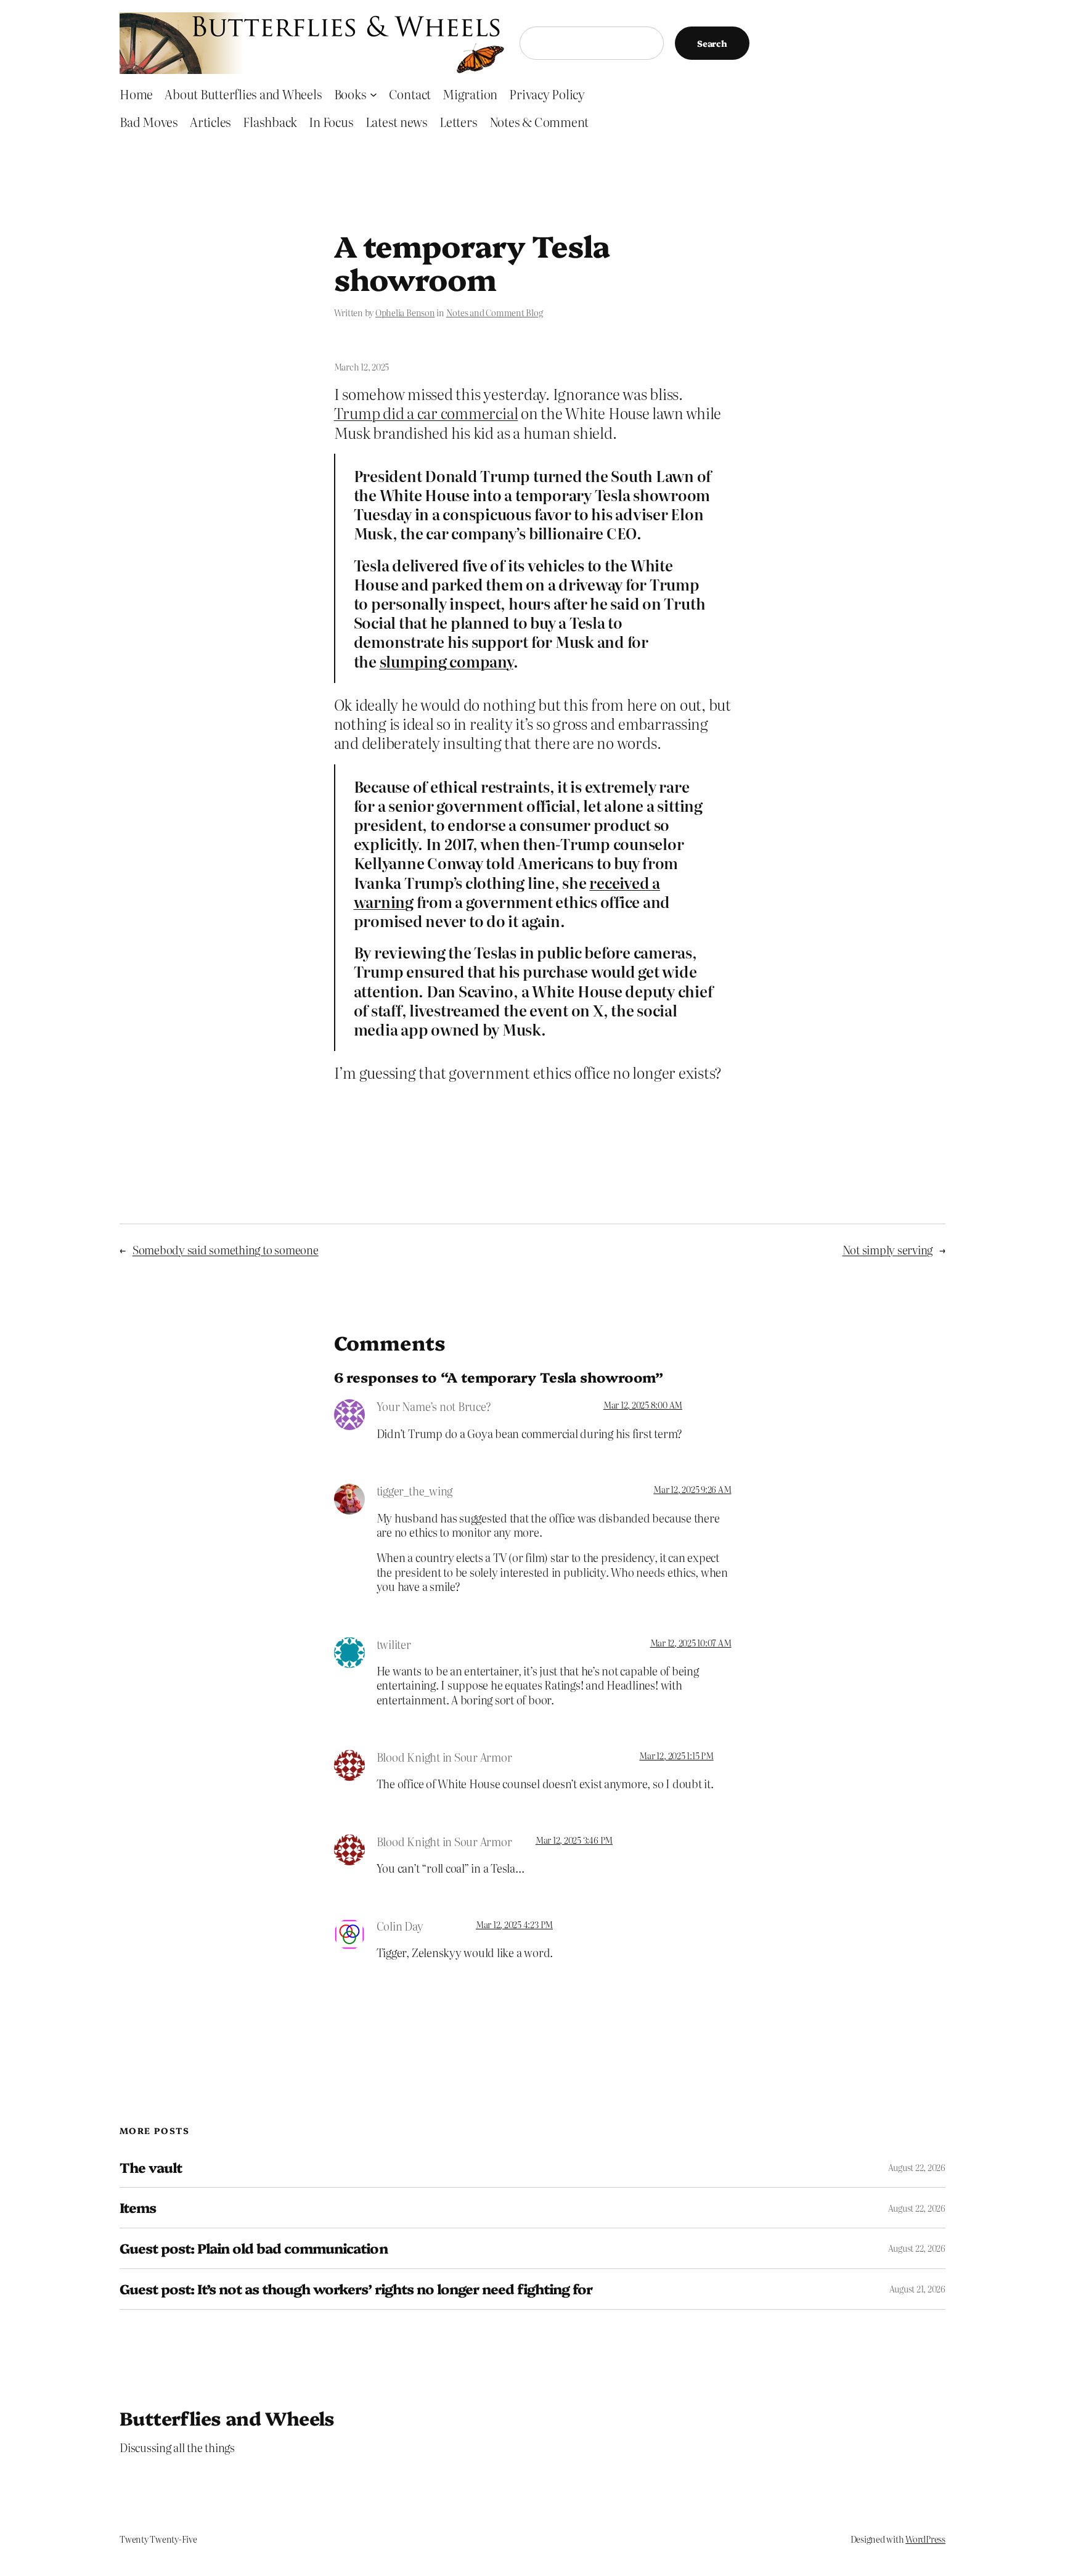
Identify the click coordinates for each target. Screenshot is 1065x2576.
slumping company (447, 661)
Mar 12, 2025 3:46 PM (574, 1840)
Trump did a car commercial (426, 413)
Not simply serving (888, 1250)
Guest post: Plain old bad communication (254, 2248)
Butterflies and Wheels (227, 2418)
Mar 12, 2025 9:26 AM (692, 1489)
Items (138, 2208)
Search (712, 43)
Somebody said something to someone (226, 1250)
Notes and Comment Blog (495, 313)
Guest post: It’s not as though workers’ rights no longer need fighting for (356, 2289)
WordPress (925, 2539)
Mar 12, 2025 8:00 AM (643, 1405)
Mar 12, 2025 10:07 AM (691, 1643)
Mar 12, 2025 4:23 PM (514, 1924)
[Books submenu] (373, 94)
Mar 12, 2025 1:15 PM (676, 1756)
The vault (151, 2168)
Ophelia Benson (405, 313)
